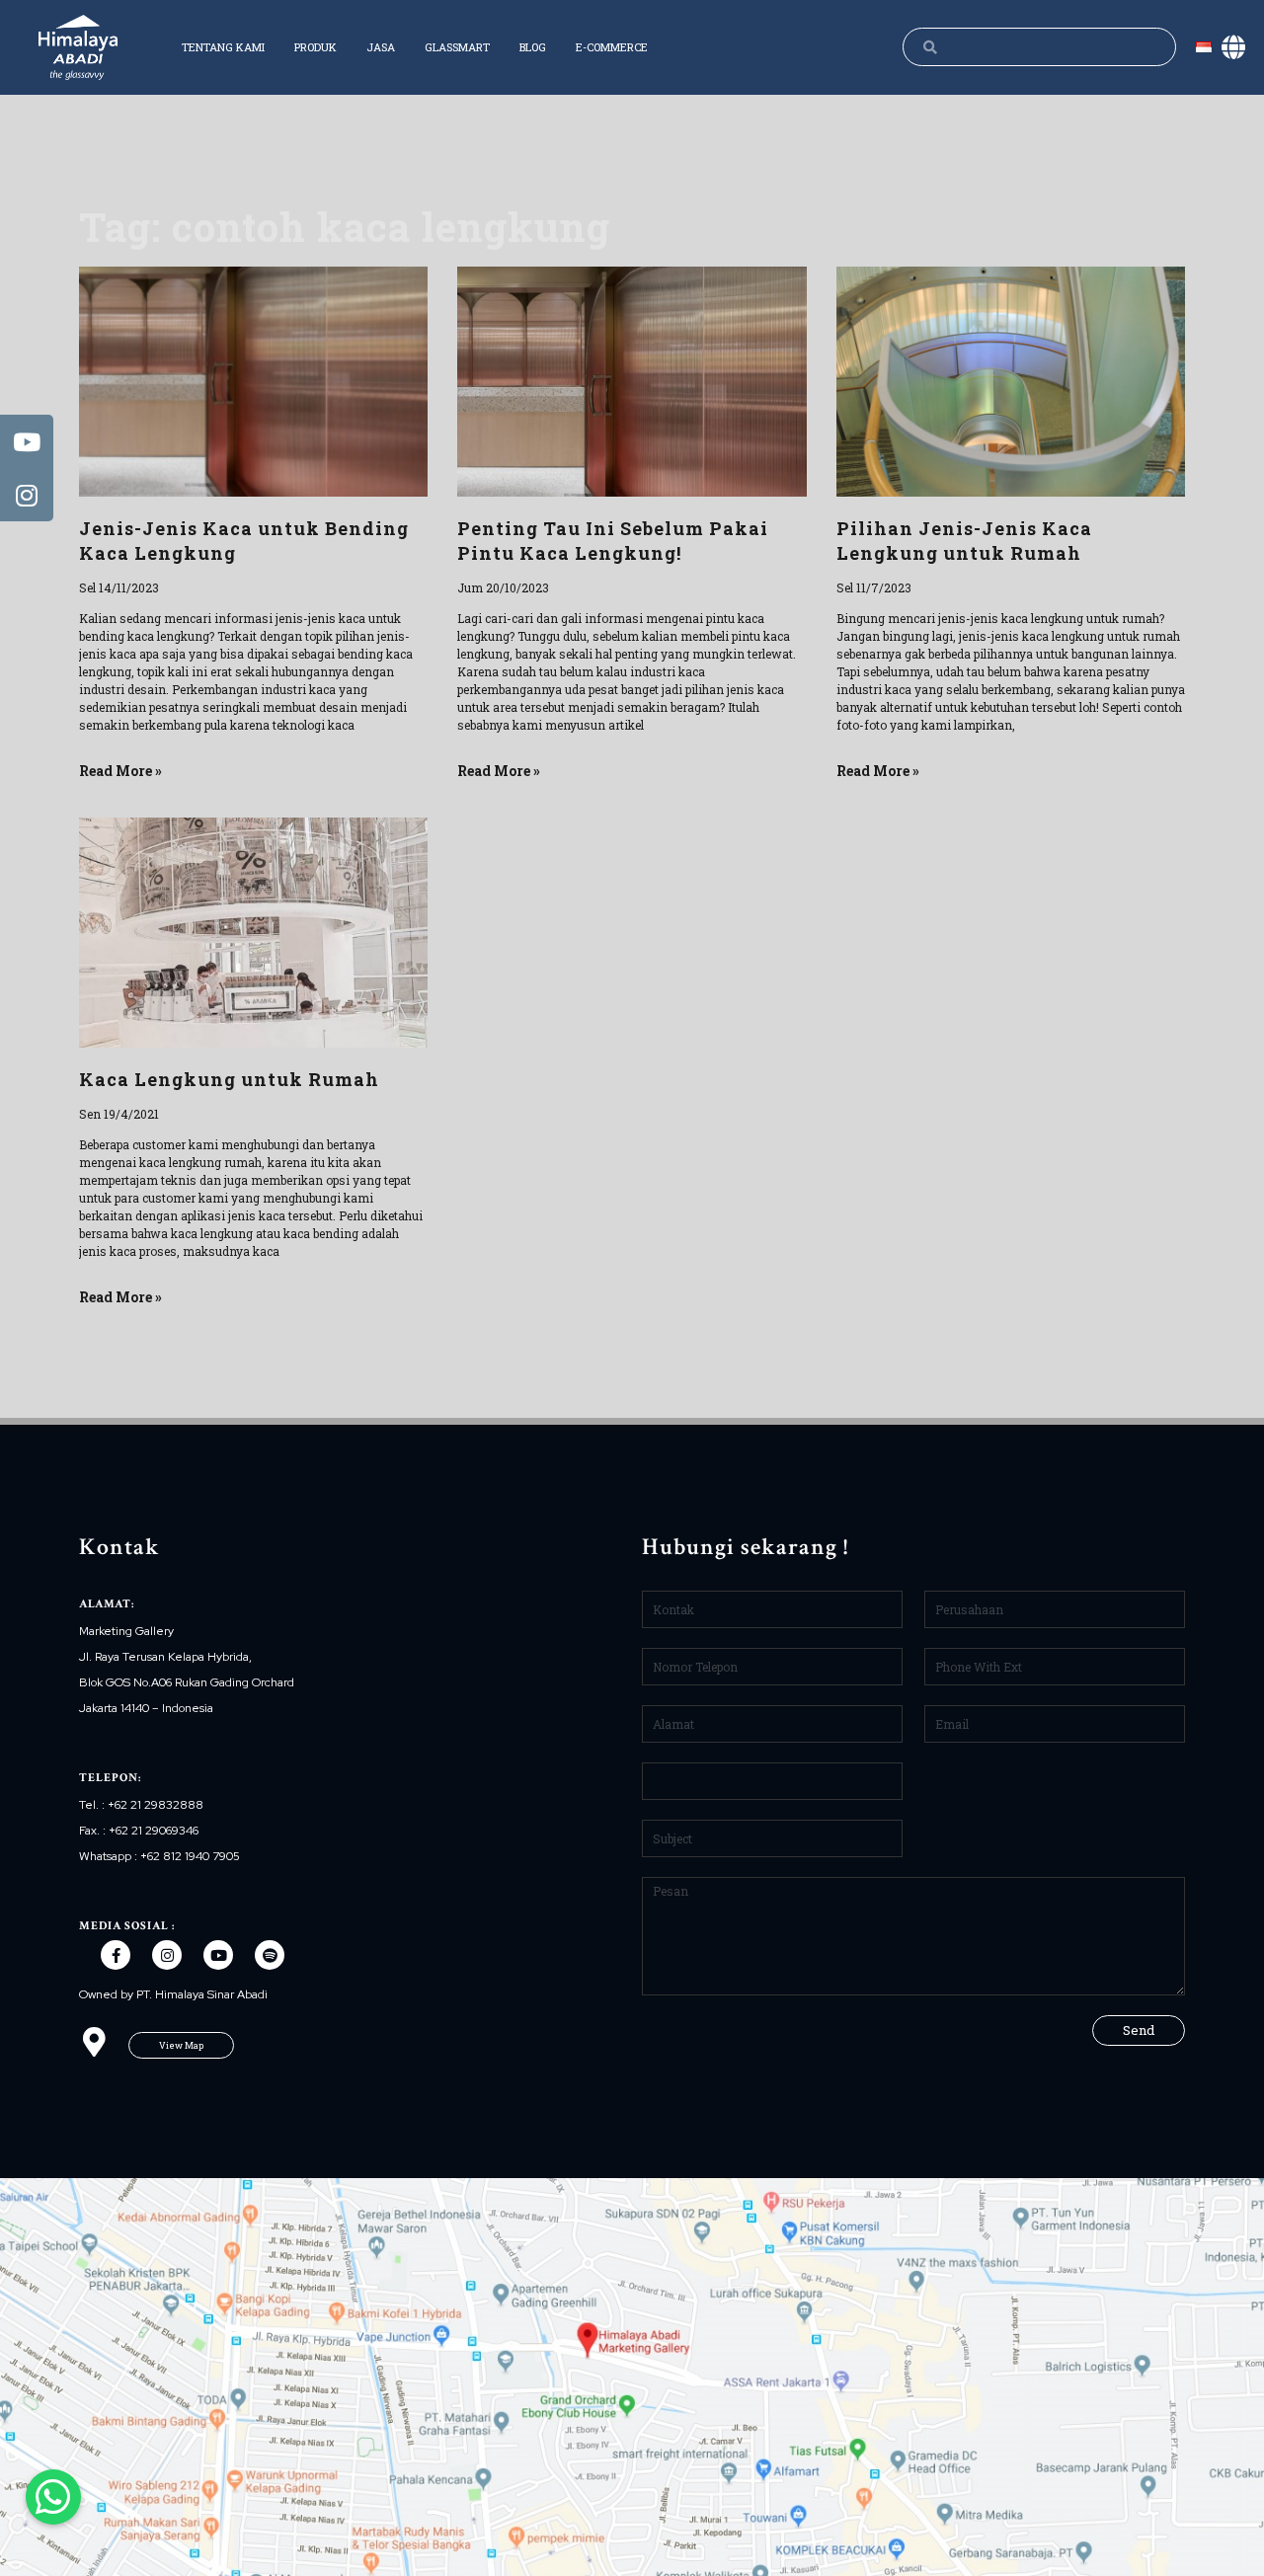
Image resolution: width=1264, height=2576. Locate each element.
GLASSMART (457, 47)
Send (1139, 2030)
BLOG (533, 47)
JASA (381, 47)
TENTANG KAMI (223, 47)
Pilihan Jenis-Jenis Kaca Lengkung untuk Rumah (964, 541)
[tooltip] (27, 441)
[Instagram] (167, 1955)
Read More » (120, 771)
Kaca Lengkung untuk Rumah (229, 1079)
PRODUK (316, 47)
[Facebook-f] (116, 1955)
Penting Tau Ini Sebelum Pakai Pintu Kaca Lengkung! (613, 541)
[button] (181, 2045)
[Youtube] (218, 1955)
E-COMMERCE (612, 47)
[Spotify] (270, 1955)
